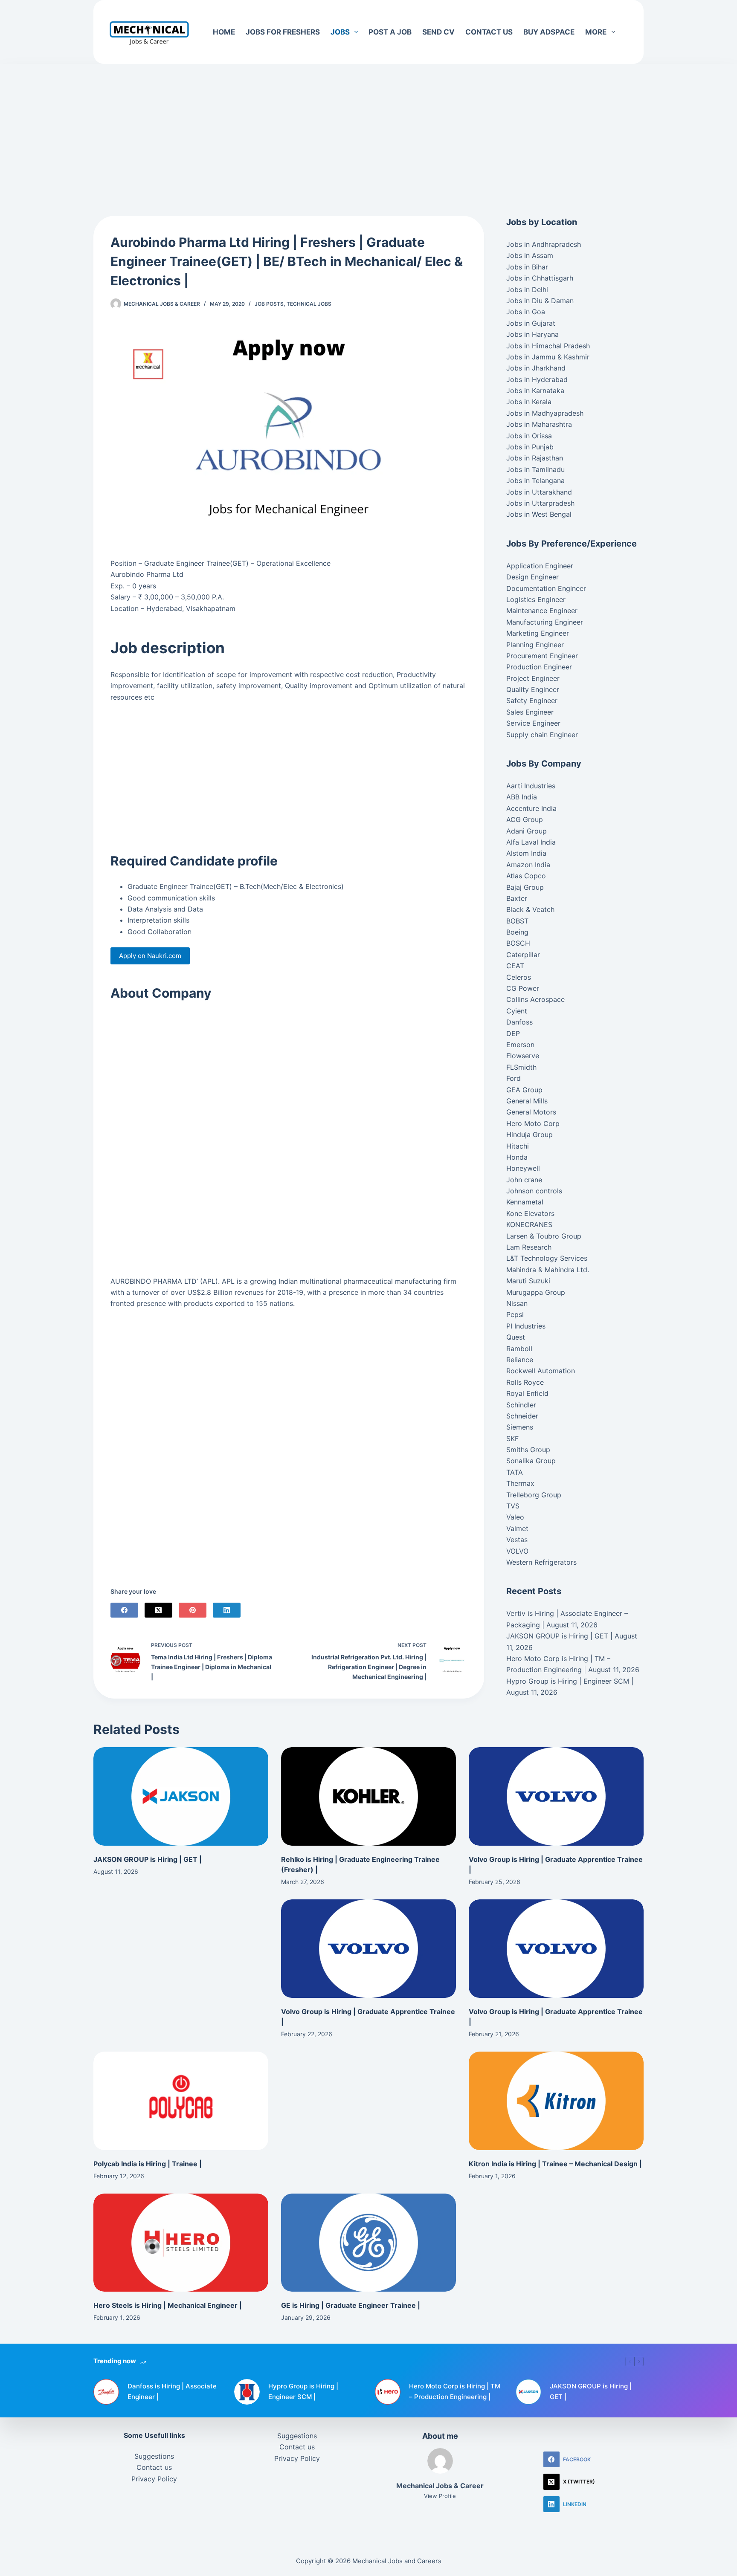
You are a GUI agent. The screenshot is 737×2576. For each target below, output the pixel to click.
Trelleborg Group (534, 1495)
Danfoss (519, 1022)
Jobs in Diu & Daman (540, 301)
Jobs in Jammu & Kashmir (548, 357)
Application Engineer (540, 566)
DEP (513, 1033)
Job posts (269, 304)
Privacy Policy (154, 2479)
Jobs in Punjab (530, 447)
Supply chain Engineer (542, 735)
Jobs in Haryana (532, 334)
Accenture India (531, 808)
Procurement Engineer (542, 656)
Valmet (517, 1528)
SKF (512, 1439)
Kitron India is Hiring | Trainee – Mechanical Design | (555, 2164)
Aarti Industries (531, 786)
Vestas (517, 1540)
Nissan (517, 1303)
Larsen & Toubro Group (544, 1236)
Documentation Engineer (546, 588)
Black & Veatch (530, 909)
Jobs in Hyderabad (537, 379)
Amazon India (528, 865)
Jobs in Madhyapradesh (545, 413)
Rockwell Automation (541, 1371)
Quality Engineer (533, 689)
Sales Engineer (530, 712)
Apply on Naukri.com (150, 956)
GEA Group (524, 1090)
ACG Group (525, 819)
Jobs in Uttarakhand (539, 492)
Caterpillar (523, 955)
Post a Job (390, 32)
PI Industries (526, 1326)
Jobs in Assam (530, 255)
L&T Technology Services (547, 1258)
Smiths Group (528, 1450)
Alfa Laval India (531, 842)
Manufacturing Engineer (545, 622)
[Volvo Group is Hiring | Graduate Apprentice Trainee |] (556, 1796)
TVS (513, 1506)
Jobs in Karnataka (535, 391)
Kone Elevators (530, 1213)
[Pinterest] (193, 1610)
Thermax (520, 1483)
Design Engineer (532, 577)
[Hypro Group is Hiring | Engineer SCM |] (247, 2392)
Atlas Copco (526, 876)
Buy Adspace (549, 32)
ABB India (522, 797)
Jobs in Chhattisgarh (540, 278)
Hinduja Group (530, 1135)
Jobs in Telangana (535, 480)
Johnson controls (534, 1191)
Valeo (515, 1517)
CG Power (523, 988)
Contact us (489, 32)
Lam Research (529, 1247)
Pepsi (515, 1314)
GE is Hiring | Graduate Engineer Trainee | (351, 2305)
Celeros (519, 977)
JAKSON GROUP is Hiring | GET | (559, 1636)
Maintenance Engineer (542, 611)
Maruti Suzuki (528, 1281)
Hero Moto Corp (533, 1123)
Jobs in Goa (526, 312)
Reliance (520, 1360)
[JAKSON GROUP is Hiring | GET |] (181, 1796)
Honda (517, 1157)
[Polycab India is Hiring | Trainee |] (181, 2101)
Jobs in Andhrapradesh (544, 244)
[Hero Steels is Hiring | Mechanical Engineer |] (181, 2243)
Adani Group (527, 831)
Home (224, 32)
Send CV (438, 32)
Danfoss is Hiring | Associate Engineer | (172, 2391)
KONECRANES (529, 1224)
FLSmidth (521, 1067)
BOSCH (518, 943)
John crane (524, 1180)
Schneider (522, 1416)
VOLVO (517, 1551)
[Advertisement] (368, 127)
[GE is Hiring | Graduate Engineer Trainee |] (368, 2243)
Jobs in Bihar (527, 267)
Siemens (520, 1427)
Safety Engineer (532, 700)
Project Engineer (533, 678)
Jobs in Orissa (529, 436)
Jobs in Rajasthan (535, 458)
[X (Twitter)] (158, 1610)
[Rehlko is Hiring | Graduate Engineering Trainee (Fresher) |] (368, 1796)
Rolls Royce (525, 1382)
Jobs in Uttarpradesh (540, 503)
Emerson (520, 1045)
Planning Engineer (535, 645)
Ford (514, 1078)
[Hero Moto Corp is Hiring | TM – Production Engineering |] (388, 2392)
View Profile (440, 2496)
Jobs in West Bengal (539, 514)
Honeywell (523, 1168)
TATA (515, 1472)
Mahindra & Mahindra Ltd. (548, 1270)
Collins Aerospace (535, 999)
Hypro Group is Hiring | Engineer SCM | (570, 1681)
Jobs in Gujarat (531, 323)
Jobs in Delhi (527, 289)
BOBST (517, 921)
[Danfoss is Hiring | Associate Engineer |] (106, 2392)
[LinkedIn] (227, 1610)
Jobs (340, 32)
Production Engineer (539, 667)
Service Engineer (533, 723)
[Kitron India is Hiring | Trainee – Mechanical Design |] (556, 2101)
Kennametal (525, 1202)
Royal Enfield (527, 1393)
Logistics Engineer (536, 599)
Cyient (517, 1011)
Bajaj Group (525, 887)
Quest (516, 1337)
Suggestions (154, 2456)
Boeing (517, 932)
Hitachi (518, 1146)
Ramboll (519, 1349)
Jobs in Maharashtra (539, 424)
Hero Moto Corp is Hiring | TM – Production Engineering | (455, 2391)
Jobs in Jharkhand (536, 368)
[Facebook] (124, 1610)
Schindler (521, 1405)
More (596, 32)
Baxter (517, 898)
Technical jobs (309, 304)
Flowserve (523, 1056)
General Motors (531, 1112)
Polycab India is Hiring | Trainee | (148, 2164)
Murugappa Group (536, 1292)
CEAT (515, 966)
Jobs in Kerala (529, 402)
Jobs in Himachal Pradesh (548, 346)
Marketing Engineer (538, 633)
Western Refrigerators (541, 1562)
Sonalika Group (531, 1461)
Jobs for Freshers (283, 32)
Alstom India (526, 853)
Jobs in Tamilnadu (535, 469)
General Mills (527, 1101)
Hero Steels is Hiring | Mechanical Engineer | (168, 2305)
